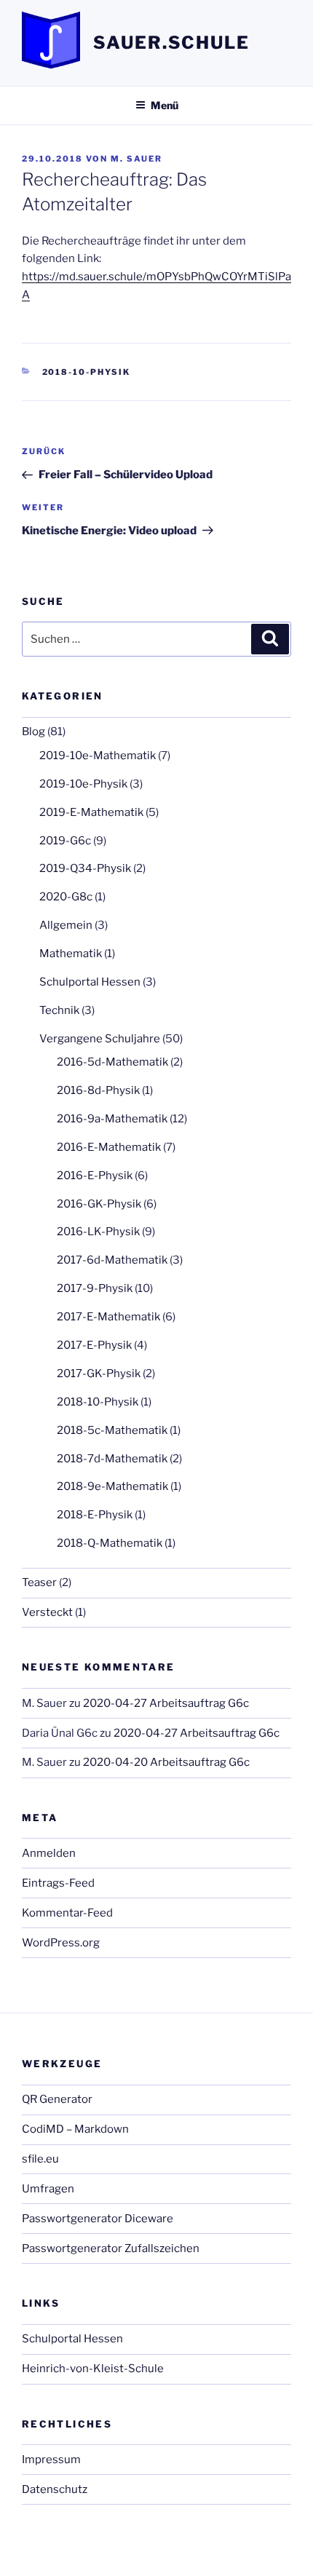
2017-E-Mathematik (108, 1317)
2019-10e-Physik (83, 784)
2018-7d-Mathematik (112, 1459)
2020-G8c (66, 897)
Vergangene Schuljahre (100, 1039)
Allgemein (66, 925)
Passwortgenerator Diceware (98, 2219)
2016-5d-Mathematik (112, 1062)
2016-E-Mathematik (109, 1147)
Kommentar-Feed (67, 1913)
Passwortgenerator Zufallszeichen (111, 2248)
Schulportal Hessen (90, 982)
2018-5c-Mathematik (112, 1430)
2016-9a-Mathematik (112, 1119)
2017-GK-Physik (99, 1374)
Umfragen (48, 2189)
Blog (33, 732)
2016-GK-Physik (99, 1204)
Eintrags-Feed (58, 1883)
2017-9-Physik (95, 1288)
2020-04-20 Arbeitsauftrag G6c (166, 1762)
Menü (165, 105)
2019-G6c (65, 841)
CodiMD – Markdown (75, 2129)
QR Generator (57, 2099)
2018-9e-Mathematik (112, 1486)
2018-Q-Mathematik (110, 1543)
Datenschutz (55, 2489)
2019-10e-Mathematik (98, 756)
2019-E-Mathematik (91, 812)
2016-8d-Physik (98, 1090)
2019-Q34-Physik (85, 868)
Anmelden (49, 1853)
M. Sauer (136, 159)
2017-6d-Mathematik (112, 1260)
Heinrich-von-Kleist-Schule (93, 2369)
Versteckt (47, 1612)
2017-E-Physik (94, 1345)
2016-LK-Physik (98, 1232)
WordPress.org (61, 1943)
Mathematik (71, 954)
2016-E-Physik (95, 1176)
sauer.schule (171, 43)
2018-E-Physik (95, 1515)
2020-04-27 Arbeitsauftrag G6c (166, 1703)
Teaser (39, 1582)
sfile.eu (40, 2159)
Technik (59, 1010)
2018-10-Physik (87, 372)
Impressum (51, 2460)
